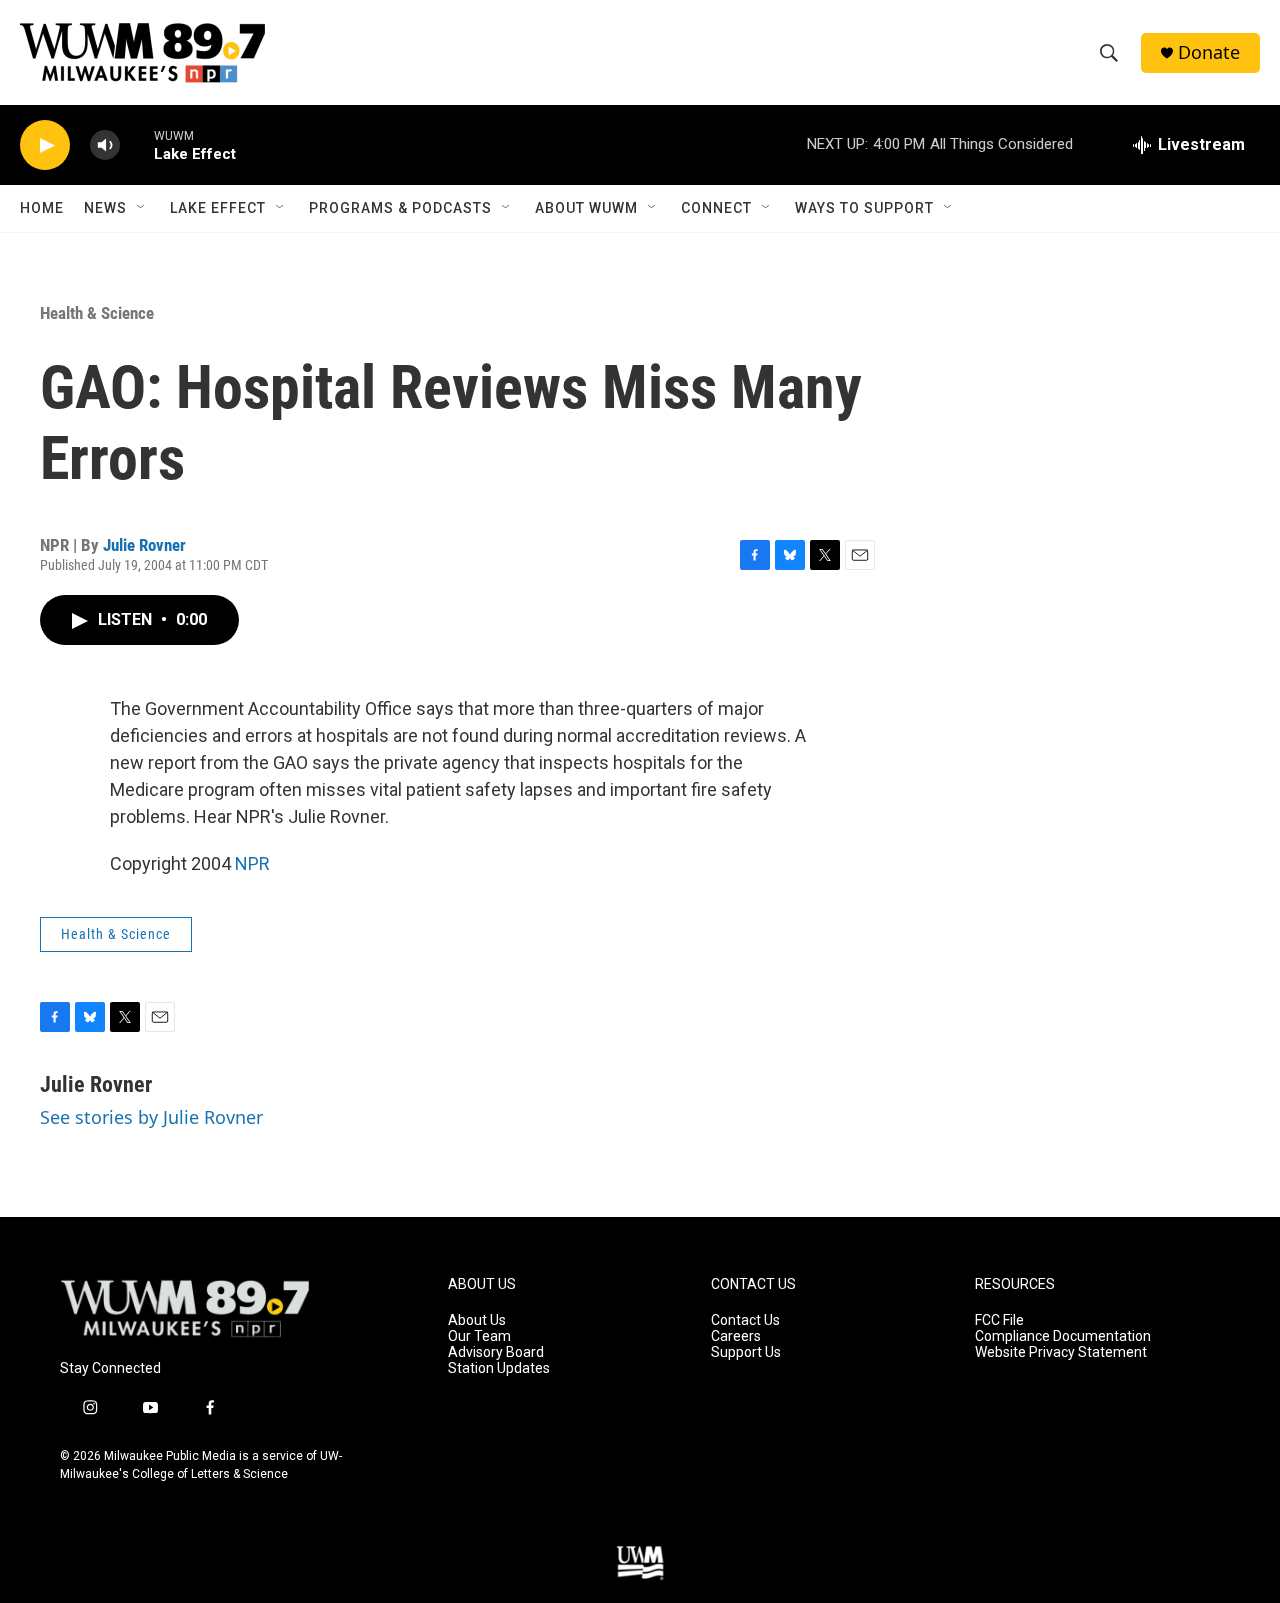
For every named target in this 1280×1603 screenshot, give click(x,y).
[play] (45, 145)
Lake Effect (218, 208)
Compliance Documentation (1063, 1336)
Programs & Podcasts (400, 208)
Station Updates (499, 1368)
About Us (477, 1320)
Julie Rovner (144, 545)
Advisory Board (496, 1352)
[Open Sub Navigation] (142, 208)
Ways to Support (864, 208)
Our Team (479, 1336)
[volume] (105, 145)
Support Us (746, 1352)
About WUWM (586, 208)
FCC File (999, 1320)
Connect (716, 208)
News (105, 208)
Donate (1209, 52)
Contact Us (745, 1320)
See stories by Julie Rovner (151, 1117)
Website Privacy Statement (1061, 1352)
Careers (736, 1336)
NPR (252, 863)
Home (42, 208)
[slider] (137, 144)
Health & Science (97, 313)
